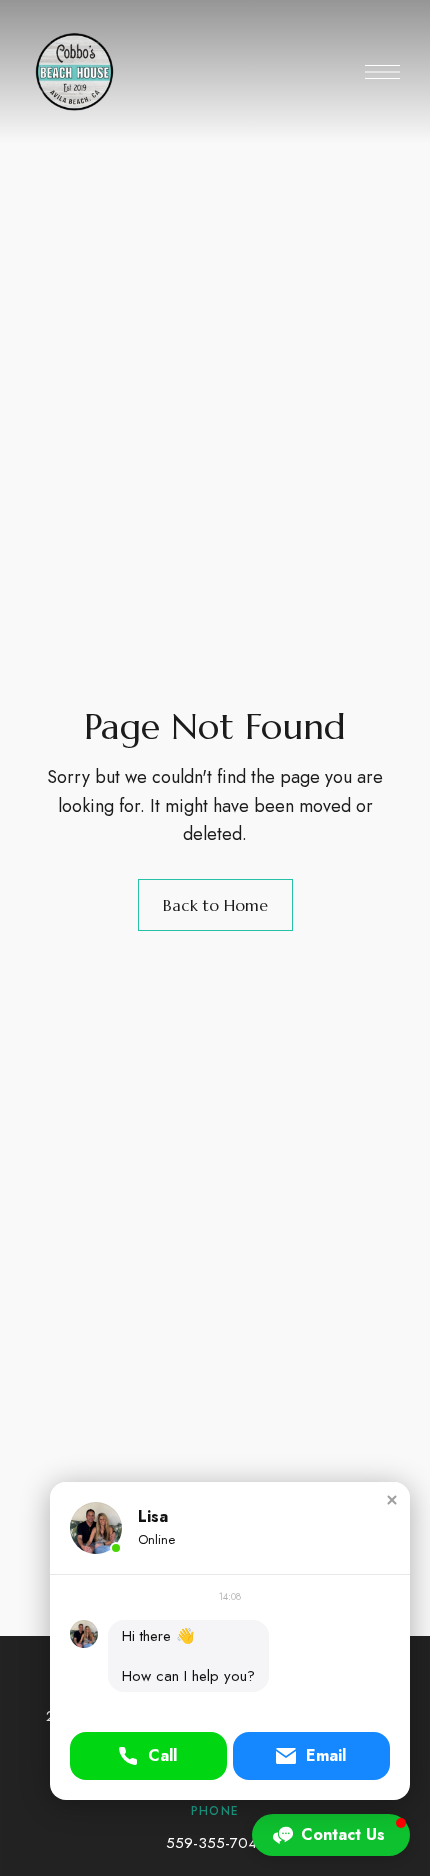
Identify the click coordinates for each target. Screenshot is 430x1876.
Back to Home (215, 905)
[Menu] (382, 72)
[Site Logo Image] (122, 72)
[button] (392, 1500)
